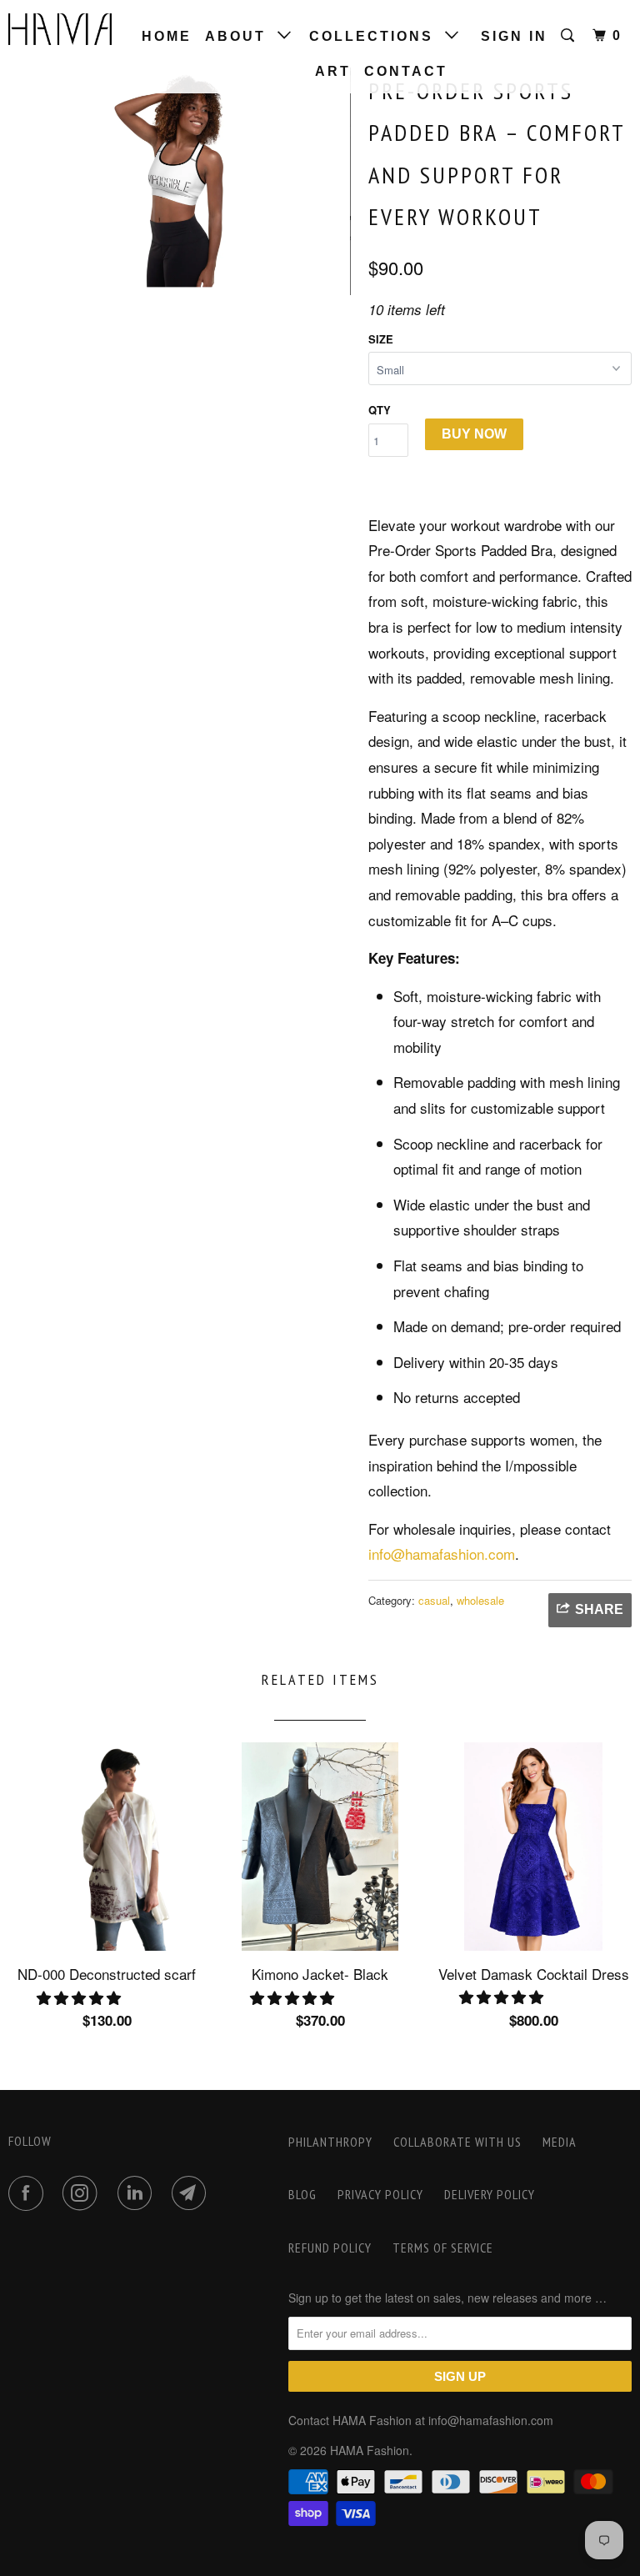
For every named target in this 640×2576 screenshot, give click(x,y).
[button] (81, 1997)
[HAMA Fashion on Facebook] (29, 2193)
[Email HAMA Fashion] (192, 2193)
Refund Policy (330, 2248)
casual (434, 1600)
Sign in (514, 36)
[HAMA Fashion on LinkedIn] (138, 2193)
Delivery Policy (490, 2194)
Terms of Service (443, 2248)
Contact (406, 71)
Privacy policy (380, 2194)
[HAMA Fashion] (60, 29)
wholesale (480, 1600)
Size (381, 339)
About (241, 36)
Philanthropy (330, 2142)
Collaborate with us (457, 2142)
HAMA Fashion (370, 2450)
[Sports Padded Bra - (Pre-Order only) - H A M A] (180, 181)
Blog (302, 2194)
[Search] (570, 36)
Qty (380, 410)
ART (333, 71)
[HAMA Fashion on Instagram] (83, 2193)
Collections (377, 36)
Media (560, 2142)
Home (167, 36)
